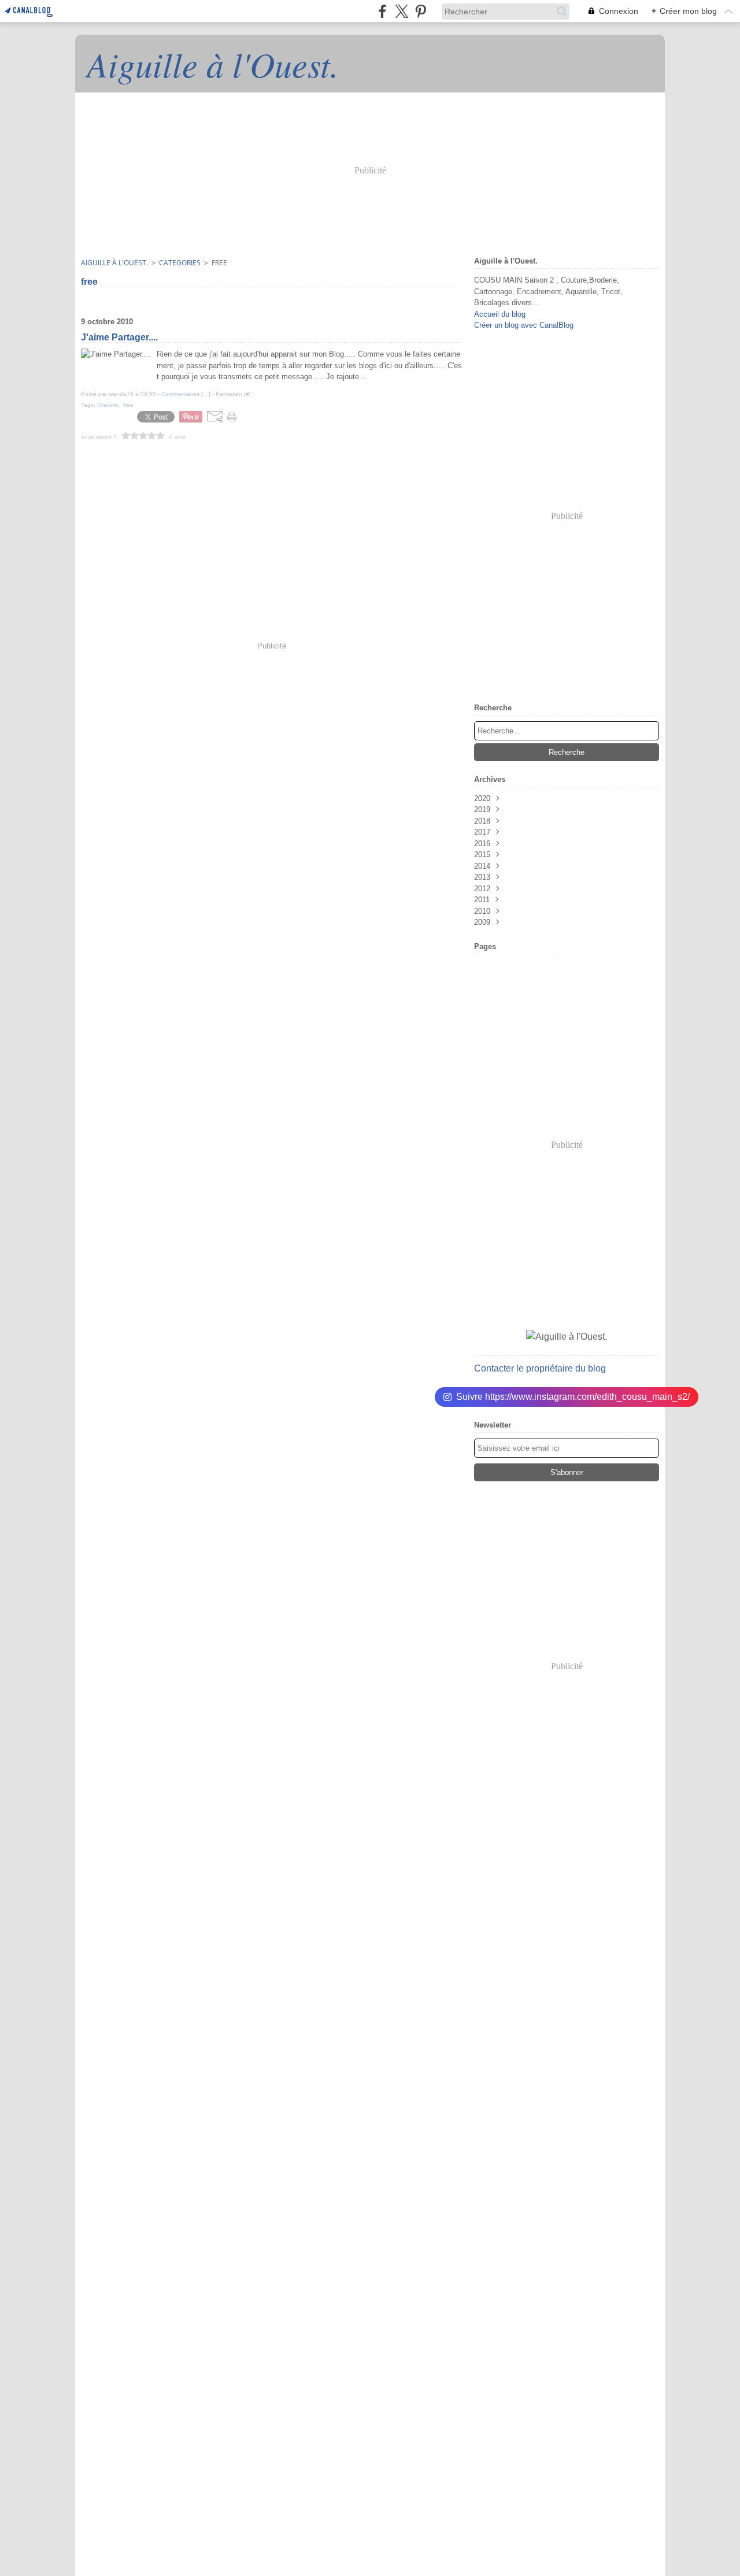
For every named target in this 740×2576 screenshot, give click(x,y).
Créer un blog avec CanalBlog (524, 325)
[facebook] (382, 11)
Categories (180, 263)
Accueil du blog (500, 314)
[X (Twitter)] (402, 11)
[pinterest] (421, 11)
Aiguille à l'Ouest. (114, 263)
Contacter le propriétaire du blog (540, 1368)
